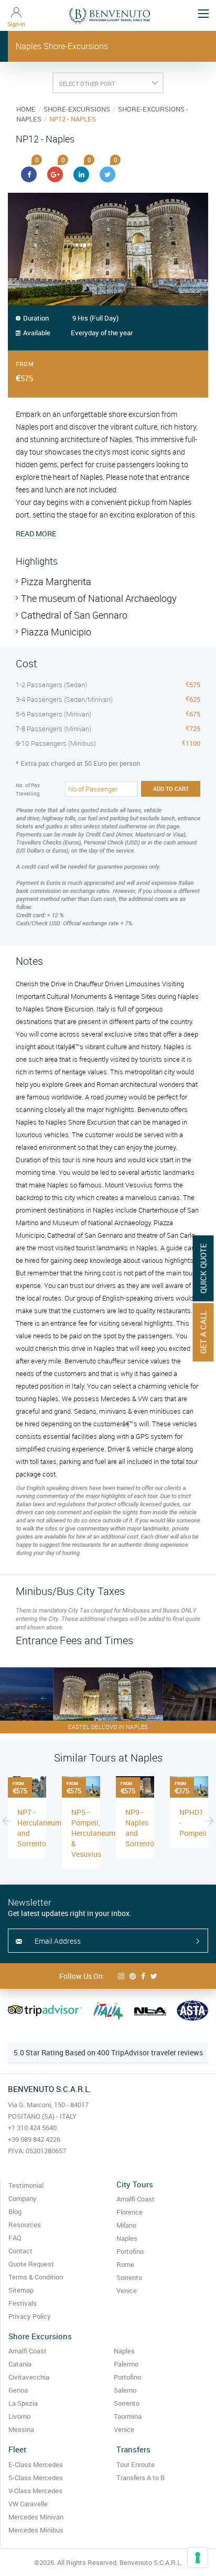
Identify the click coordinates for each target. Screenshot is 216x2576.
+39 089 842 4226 (34, 2139)
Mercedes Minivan (36, 2517)
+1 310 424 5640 (32, 2128)
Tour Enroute (136, 2464)
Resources (25, 2225)
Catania (20, 2364)
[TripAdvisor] (45, 2011)
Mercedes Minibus (36, 2530)
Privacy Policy (30, 2316)
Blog (15, 2211)
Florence (129, 2212)
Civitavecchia (29, 2377)
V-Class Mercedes (35, 2491)
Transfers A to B (141, 2478)
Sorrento (129, 2277)
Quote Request (31, 2264)
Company (23, 2198)
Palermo (126, 2364)
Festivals (23, 2303)
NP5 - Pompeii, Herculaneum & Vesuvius (93, 1833)
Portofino (130, 2251)
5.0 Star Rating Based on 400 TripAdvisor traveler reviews (108, 2052)
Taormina (128, 2416)
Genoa (18, 2390)
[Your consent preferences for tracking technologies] (198, 2558)
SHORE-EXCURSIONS (77, 109)
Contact (20, 2251)
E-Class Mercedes (36, 2464)
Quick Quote (203, 1269)
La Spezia (23, 2403)
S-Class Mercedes (36, 2478)
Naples (127, 2238)
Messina (21, 2429)
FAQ (15, 2238)
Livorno (19, 2416)
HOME (26, 109)
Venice (127, 2291)
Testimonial (26, 2185)
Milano (126, 2225)
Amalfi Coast (136, 2199)
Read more (36, 533)
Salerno (125, 2390)
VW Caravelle (28, 2504)
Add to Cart (171, 789)
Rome (125, 2264)
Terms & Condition (36, 2277)
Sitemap (21, 2290)
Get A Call (203, 1333)
